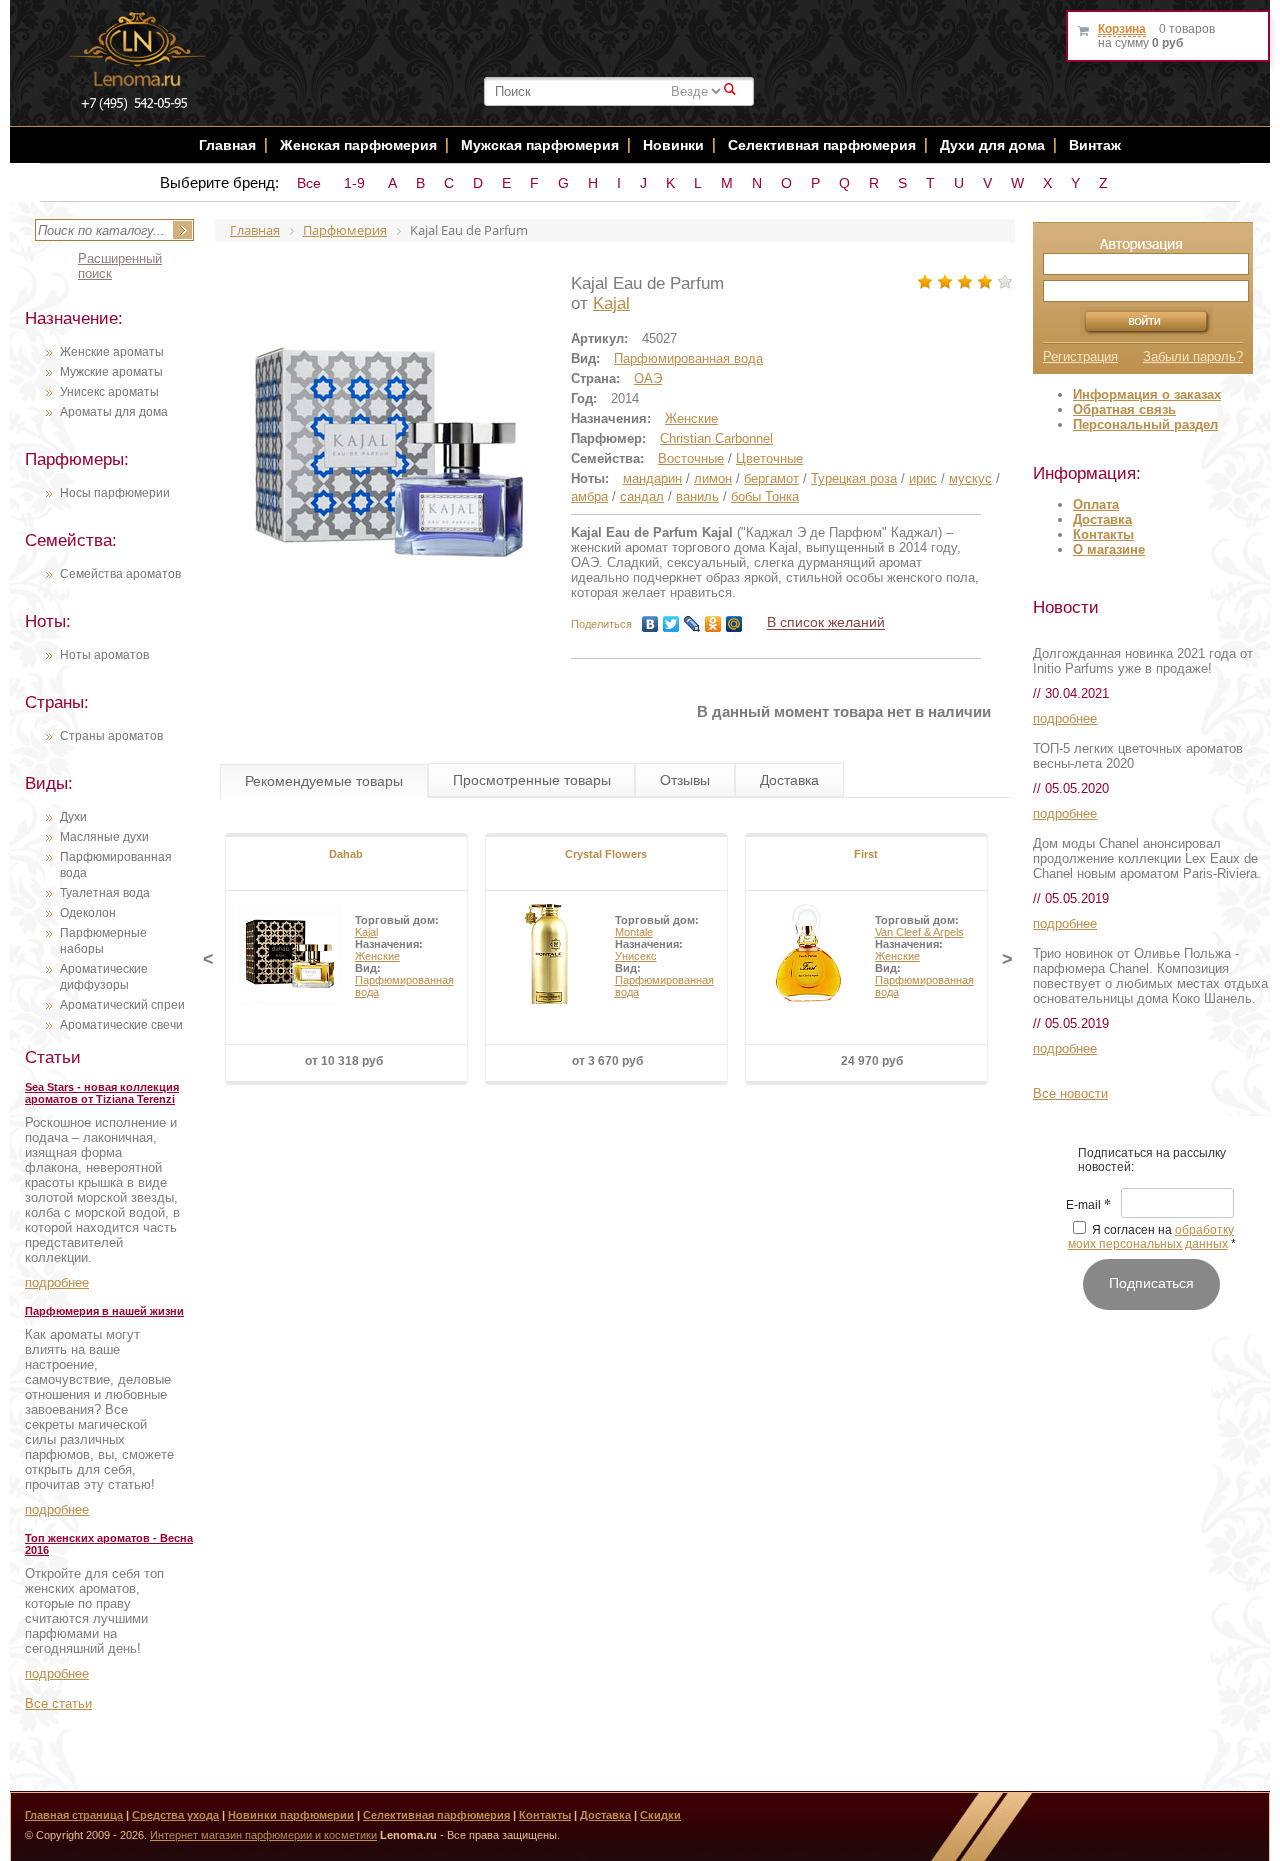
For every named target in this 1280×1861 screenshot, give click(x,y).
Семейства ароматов (120, 574)
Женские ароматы (112, 352)
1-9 (354, 183)
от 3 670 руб (607, 1061)
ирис (923, 478)
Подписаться (1151, 1283)
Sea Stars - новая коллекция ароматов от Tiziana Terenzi (102, 1093)
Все (309, 183)
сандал (642, 496)
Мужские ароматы (111, 372)
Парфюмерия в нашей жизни (104, 1311)
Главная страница (74, 1815)
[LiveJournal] (692, 624)
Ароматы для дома (114, 412)
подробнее (57, 1282)
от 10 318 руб (344, 1061)
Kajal (611, 303)
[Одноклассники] (713, 624)
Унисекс (636, 956)
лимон (713, 478)
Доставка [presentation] (789, 780)
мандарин (652, 478)
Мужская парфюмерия (540, 145)
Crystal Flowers (606, 854)
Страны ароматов (111, 736)
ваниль (697, 496)
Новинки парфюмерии (291, 1815)
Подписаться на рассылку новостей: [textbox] (1152, 1160)
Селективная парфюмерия (822, 145)
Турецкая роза (854, 478)
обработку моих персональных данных (1151, 1237)
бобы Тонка (765, 496)
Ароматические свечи (121, 1025)
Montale (634, 932)
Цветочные (769, 458)
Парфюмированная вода (688, 358)
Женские (691, 418)
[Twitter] (671, 624)
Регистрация (1080, 356)
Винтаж (1095, 145)
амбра (589, 496)
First (866, 854)
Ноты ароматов (104, 655)
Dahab (346, 854)
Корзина (1122, 29)
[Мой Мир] (734, 624)
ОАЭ (648, 378)
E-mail (1088, 1206)
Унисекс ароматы (109, 392)
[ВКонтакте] (650, 624)
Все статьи (58, 1703)
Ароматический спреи (122, 1005)
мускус (970, 478)
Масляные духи (104, 837)
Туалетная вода (105, 893)
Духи (73, 817)
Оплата (1096, 504)
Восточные (691, 458)
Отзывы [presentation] (685, 780)
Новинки (675, 145)
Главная (227, 145)
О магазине (1109, 549)
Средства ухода (175, 1815)
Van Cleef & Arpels (919, 932)
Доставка (1102, 519)
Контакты (1103, 534)
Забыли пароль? (1193, 356)
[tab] (324, 781)
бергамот (771, 478)
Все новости (1070, 1093)
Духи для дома (992, 145)
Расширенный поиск (120, 266)
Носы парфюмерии (115, 493)
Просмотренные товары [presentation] (532, 780)
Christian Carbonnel (716, 438)
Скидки (660, 1815)
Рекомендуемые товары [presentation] (324, 781)
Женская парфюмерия (358, 145)
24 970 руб (872, 1061)
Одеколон (88, 913)
